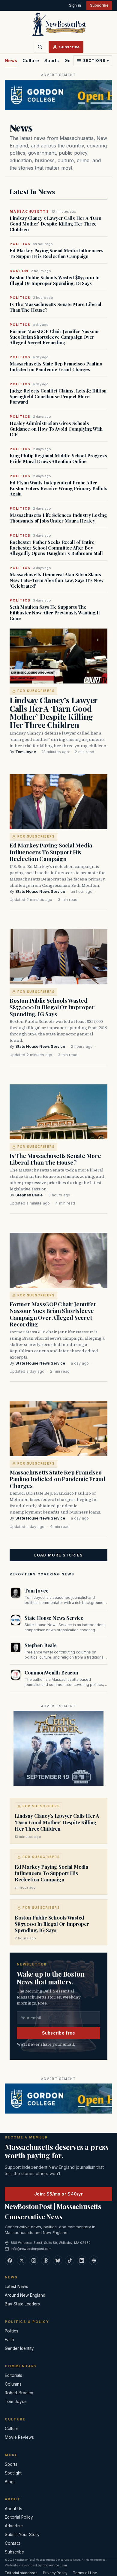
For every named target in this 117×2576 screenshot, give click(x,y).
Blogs (10, 2482)
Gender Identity (19, 2348)
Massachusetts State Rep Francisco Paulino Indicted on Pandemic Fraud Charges (56, 367)
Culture (31, 61)
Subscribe (99, 5)
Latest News (16, 2287)
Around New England (25, 2295)
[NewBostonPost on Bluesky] (58, 2260)
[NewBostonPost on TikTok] (70, 2260)
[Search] (40, 47)
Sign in (75, 5)
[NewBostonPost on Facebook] (10, 2260)
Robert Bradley (19, 2393)
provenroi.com (55, 2565)
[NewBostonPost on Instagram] (34, 2260)
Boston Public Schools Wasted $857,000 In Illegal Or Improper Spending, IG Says (55, 280)
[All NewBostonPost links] (94, 2260)
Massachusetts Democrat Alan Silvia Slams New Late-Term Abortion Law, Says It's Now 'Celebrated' (57, 580)
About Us (13, 2509)
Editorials (13, 2375)
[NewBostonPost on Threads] (46, 2260)
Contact (12, 2543)
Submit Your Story (22, 2535)
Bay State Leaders (22, 2304)
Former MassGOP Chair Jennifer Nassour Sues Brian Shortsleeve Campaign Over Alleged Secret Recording (54, 337)
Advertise (14, 2526)
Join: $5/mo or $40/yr (58, 2194)
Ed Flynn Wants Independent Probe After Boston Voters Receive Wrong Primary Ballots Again (58, 488)
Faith (9, 2340)
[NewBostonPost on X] (22, 2260)
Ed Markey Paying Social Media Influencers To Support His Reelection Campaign (57, 253)
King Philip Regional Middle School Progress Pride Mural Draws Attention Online (58, 459)
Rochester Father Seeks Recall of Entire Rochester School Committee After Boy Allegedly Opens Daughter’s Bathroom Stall (56, 548)
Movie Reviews (19, 2437)
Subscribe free (59, 2033)
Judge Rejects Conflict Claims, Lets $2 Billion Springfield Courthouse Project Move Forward (58, 396)
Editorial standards (21, 2573)
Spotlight (13, 2473)
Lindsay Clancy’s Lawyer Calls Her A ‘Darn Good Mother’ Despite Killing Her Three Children (55, 224)
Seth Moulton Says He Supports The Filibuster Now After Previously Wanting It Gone (55, 613)
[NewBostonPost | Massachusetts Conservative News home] (58, 24)
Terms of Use (85, 2573)
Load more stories (58, 1555)
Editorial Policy (19, 2517)
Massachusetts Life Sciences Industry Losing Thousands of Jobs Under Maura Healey (58, 518)
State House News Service (40, 891)
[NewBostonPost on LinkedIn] (82, 2260)
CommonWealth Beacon (51, 1673)
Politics (12, 2331)
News (11, 61)
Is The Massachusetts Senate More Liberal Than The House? (55, 307)
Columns (13, 2384)
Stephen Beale (29, 1195)
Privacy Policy (55, 2573)
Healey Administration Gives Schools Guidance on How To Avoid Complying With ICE (56, 429)
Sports (52, 61)
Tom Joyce (26, 752)
